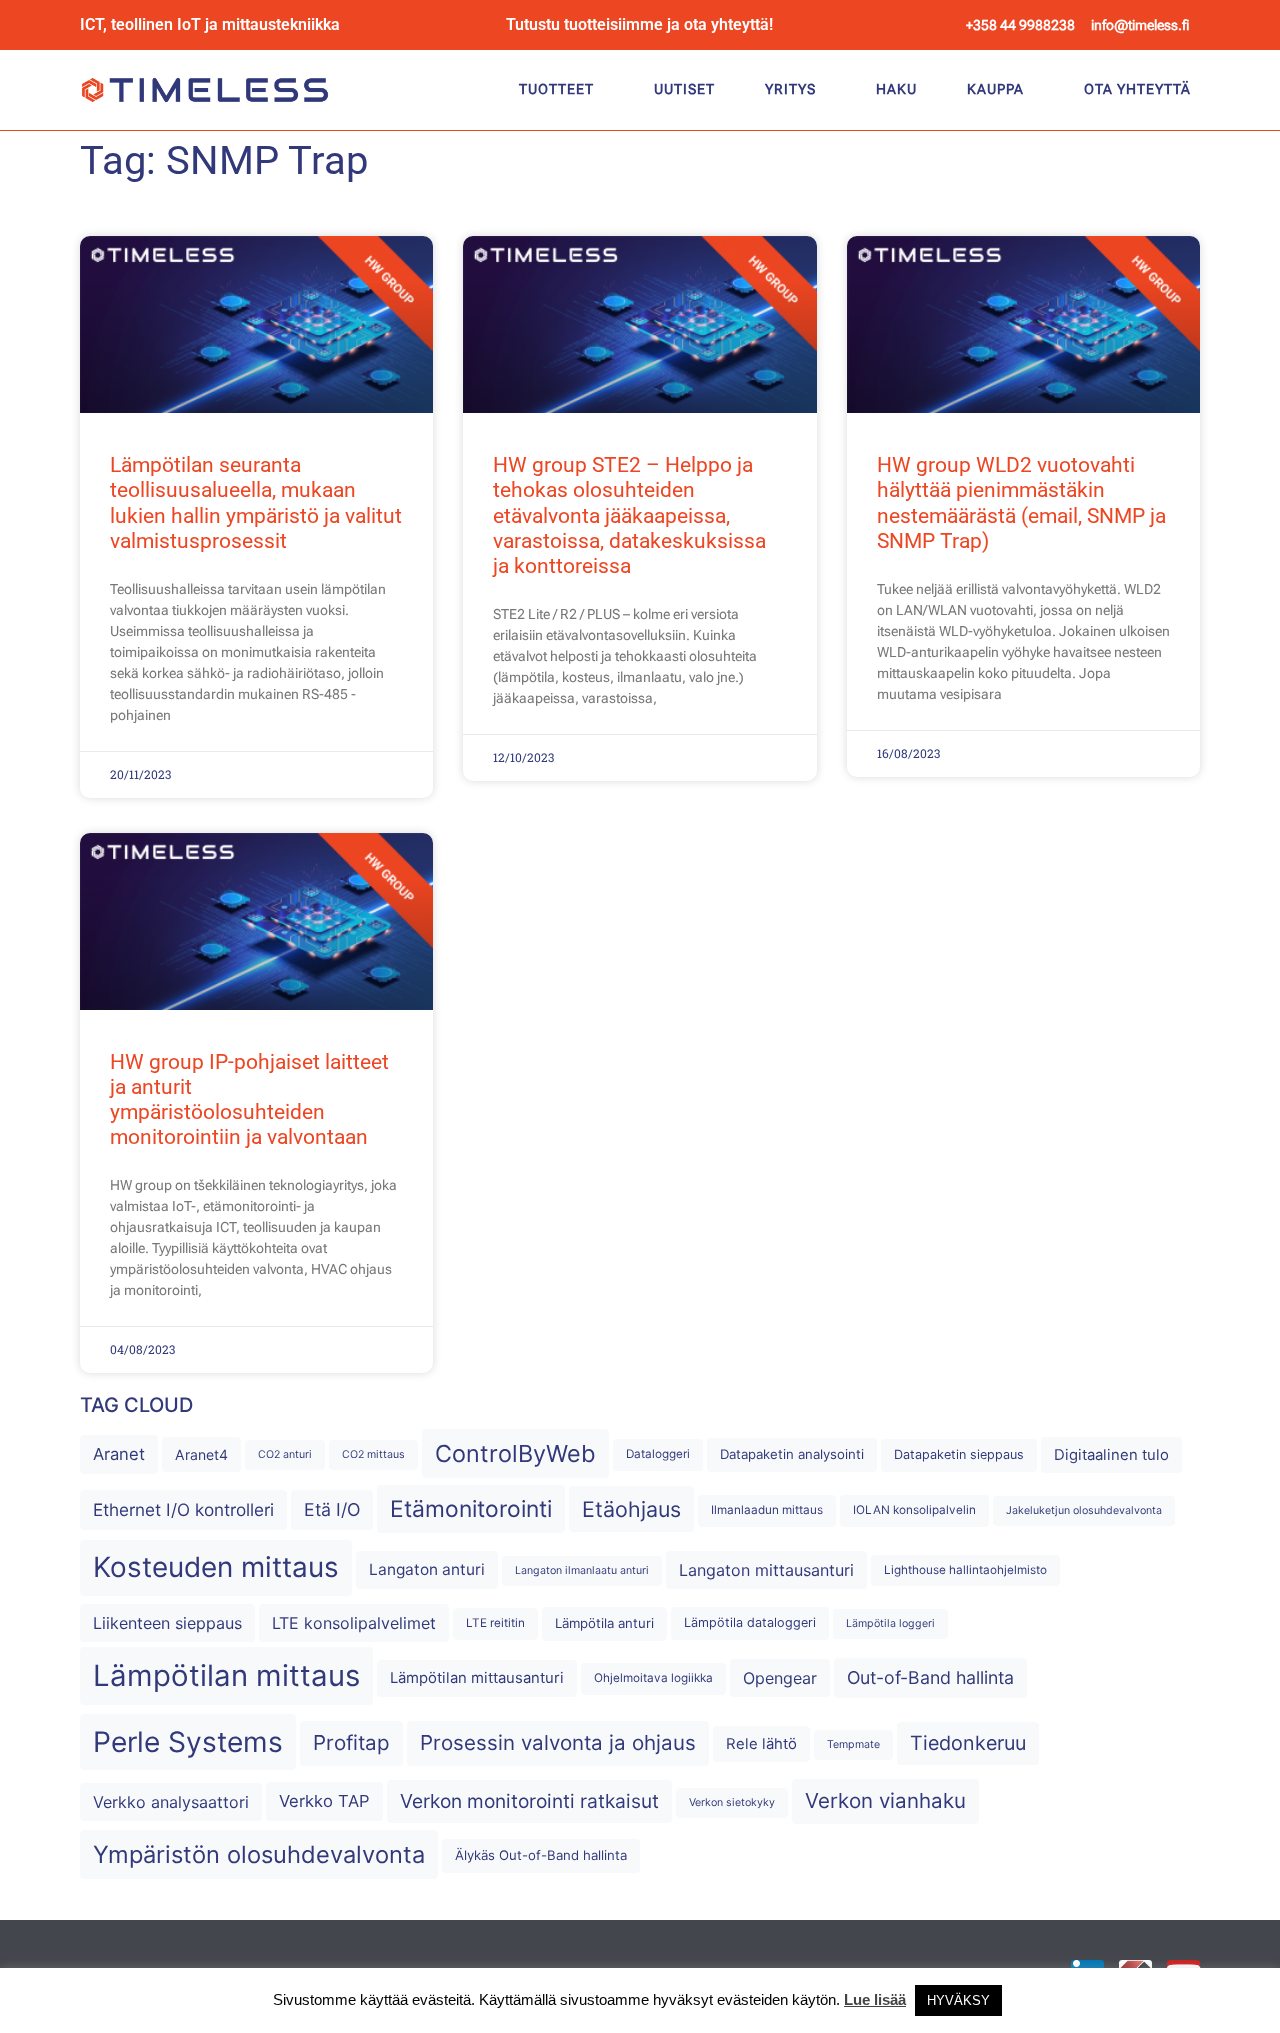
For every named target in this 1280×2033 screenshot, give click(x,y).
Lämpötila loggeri (890, 1623)
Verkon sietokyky (732, 1802)
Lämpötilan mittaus (226, 1675)
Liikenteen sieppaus (167, 1623)
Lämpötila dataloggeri (750, 1622)
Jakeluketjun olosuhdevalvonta (1084, 1510)
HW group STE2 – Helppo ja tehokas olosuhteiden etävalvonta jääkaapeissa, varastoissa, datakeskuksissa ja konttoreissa (629, 515)
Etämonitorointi (471, 1509)
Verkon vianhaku (885, 1800)
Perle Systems (188, 1742)
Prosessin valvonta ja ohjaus (558, 1742)
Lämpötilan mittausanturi (477, 1678)
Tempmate (853, 1744)
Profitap (351, 1742)
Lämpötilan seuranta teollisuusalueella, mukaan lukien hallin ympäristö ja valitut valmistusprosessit (256, 503)
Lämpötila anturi (604, 1623)
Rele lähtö (761, 1744)
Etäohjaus (631, 1509)
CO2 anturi (285, 1454)
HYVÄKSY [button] (958, 2000)
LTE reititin (495, 1623)
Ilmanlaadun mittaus (767, 1510)
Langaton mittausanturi (766, 1570)
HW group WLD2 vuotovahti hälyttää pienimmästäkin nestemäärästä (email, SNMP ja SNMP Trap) (1021, 503)
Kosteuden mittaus (216, 1567)
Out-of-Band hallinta (930, 1677)
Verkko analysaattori (171, 1802)
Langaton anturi (427, 1569)
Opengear (780, 1678)
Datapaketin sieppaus (959, 1454)
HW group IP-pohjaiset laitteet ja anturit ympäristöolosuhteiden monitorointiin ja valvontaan (249, 1100)
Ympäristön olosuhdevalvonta (259, 1854)
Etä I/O (332, 1509)
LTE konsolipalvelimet (354, 1623)
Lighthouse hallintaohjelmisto (965, 1570)
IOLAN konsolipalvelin (914, 1510)
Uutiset (684, 89)
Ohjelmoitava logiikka (653, 1678)
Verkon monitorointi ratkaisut (529, 1801)
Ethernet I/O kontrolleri (183, 1509)
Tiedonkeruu (968, 1743)
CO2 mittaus (373, 1454)
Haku (896, 89)
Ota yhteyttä (1137, 89)
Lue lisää (875, 1999)
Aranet (119, 1454)
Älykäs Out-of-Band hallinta (541, 1855)
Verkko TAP (324, 1801)
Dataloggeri (658, 1454)
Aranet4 (201, 1454)
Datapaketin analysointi (792, 1454)
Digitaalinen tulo (1111, 1455)
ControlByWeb (515, 1453)
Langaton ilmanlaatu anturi (582, 1570)
